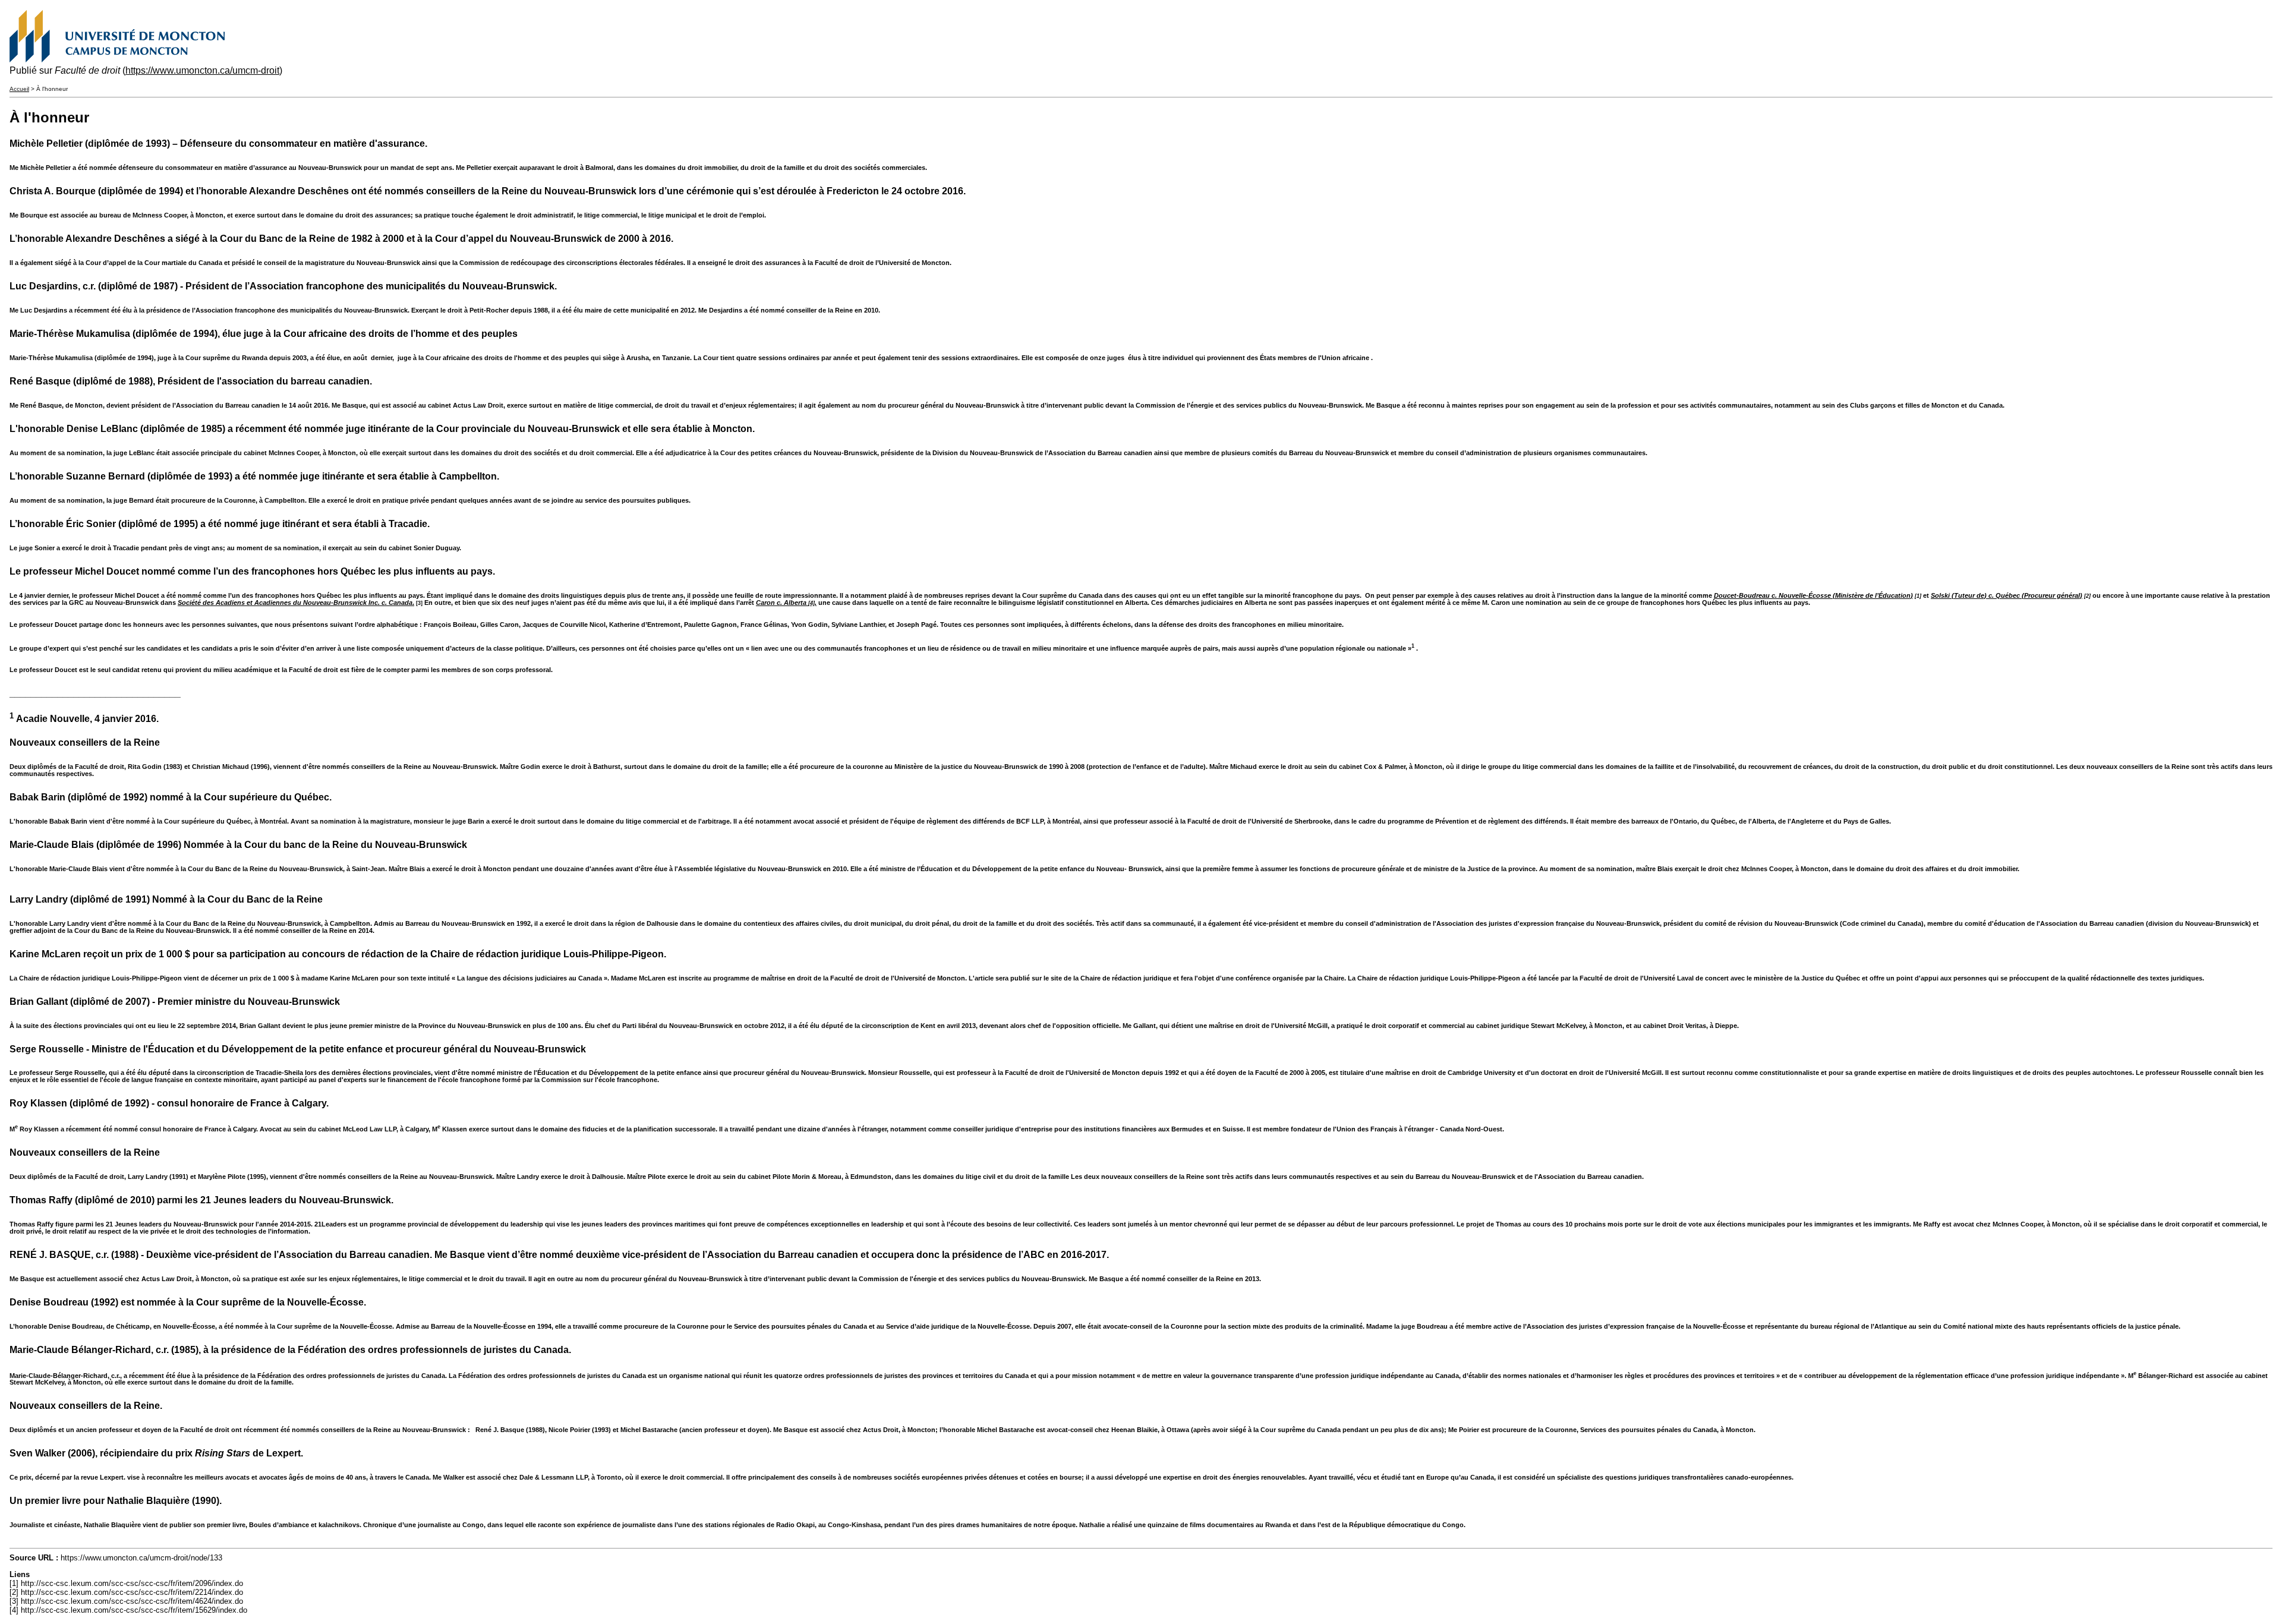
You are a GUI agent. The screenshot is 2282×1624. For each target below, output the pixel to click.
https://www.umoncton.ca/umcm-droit (202, 70)
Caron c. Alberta (781, 603)
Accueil (19, 89)
